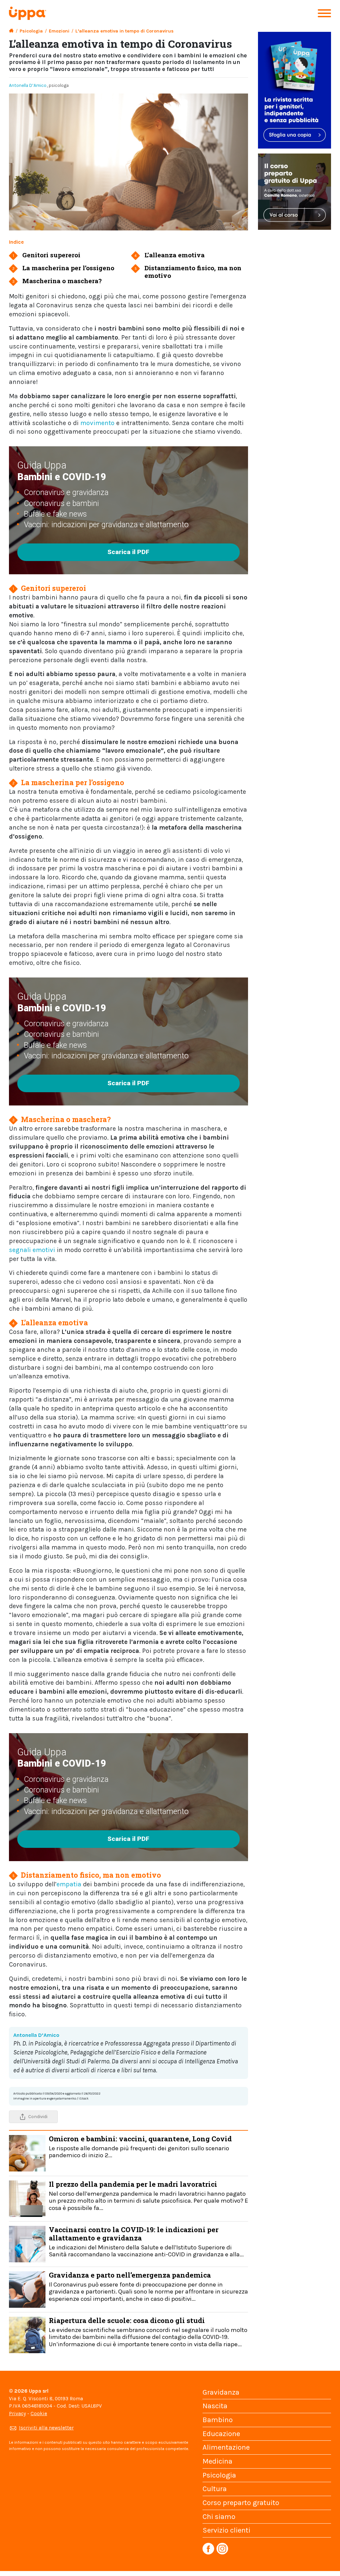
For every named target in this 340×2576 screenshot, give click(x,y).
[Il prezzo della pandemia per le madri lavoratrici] (27, 2198)
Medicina (217, 2461)
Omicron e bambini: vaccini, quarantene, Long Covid (140, 2146)
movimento (98, 423)
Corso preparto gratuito (241, 2503)
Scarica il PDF (128, 552)
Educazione (221, 2434)
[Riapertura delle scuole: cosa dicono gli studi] (27, 2334)
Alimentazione (226, 2447)
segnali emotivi (32, 1250)
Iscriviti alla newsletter (46, 2428)
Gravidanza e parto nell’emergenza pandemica (148, 2286)
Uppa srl (38, 2391)
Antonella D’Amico (28, 85)
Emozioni (59, 31)
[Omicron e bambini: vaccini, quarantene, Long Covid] (27, 2153)
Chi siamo (219, 2517)
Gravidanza (221, 2392)
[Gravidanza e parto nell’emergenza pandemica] (27, 2289)
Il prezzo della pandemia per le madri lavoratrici (148, 2196)
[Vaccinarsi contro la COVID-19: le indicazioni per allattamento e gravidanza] (27, 2244)
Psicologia (31, 31)
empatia (69, 1884)
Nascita (215, 2406)
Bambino (218, 2420)
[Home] (11, 31)
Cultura (215, 2489)
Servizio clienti (226, 2530)
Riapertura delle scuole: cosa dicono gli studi (148, 2332)
